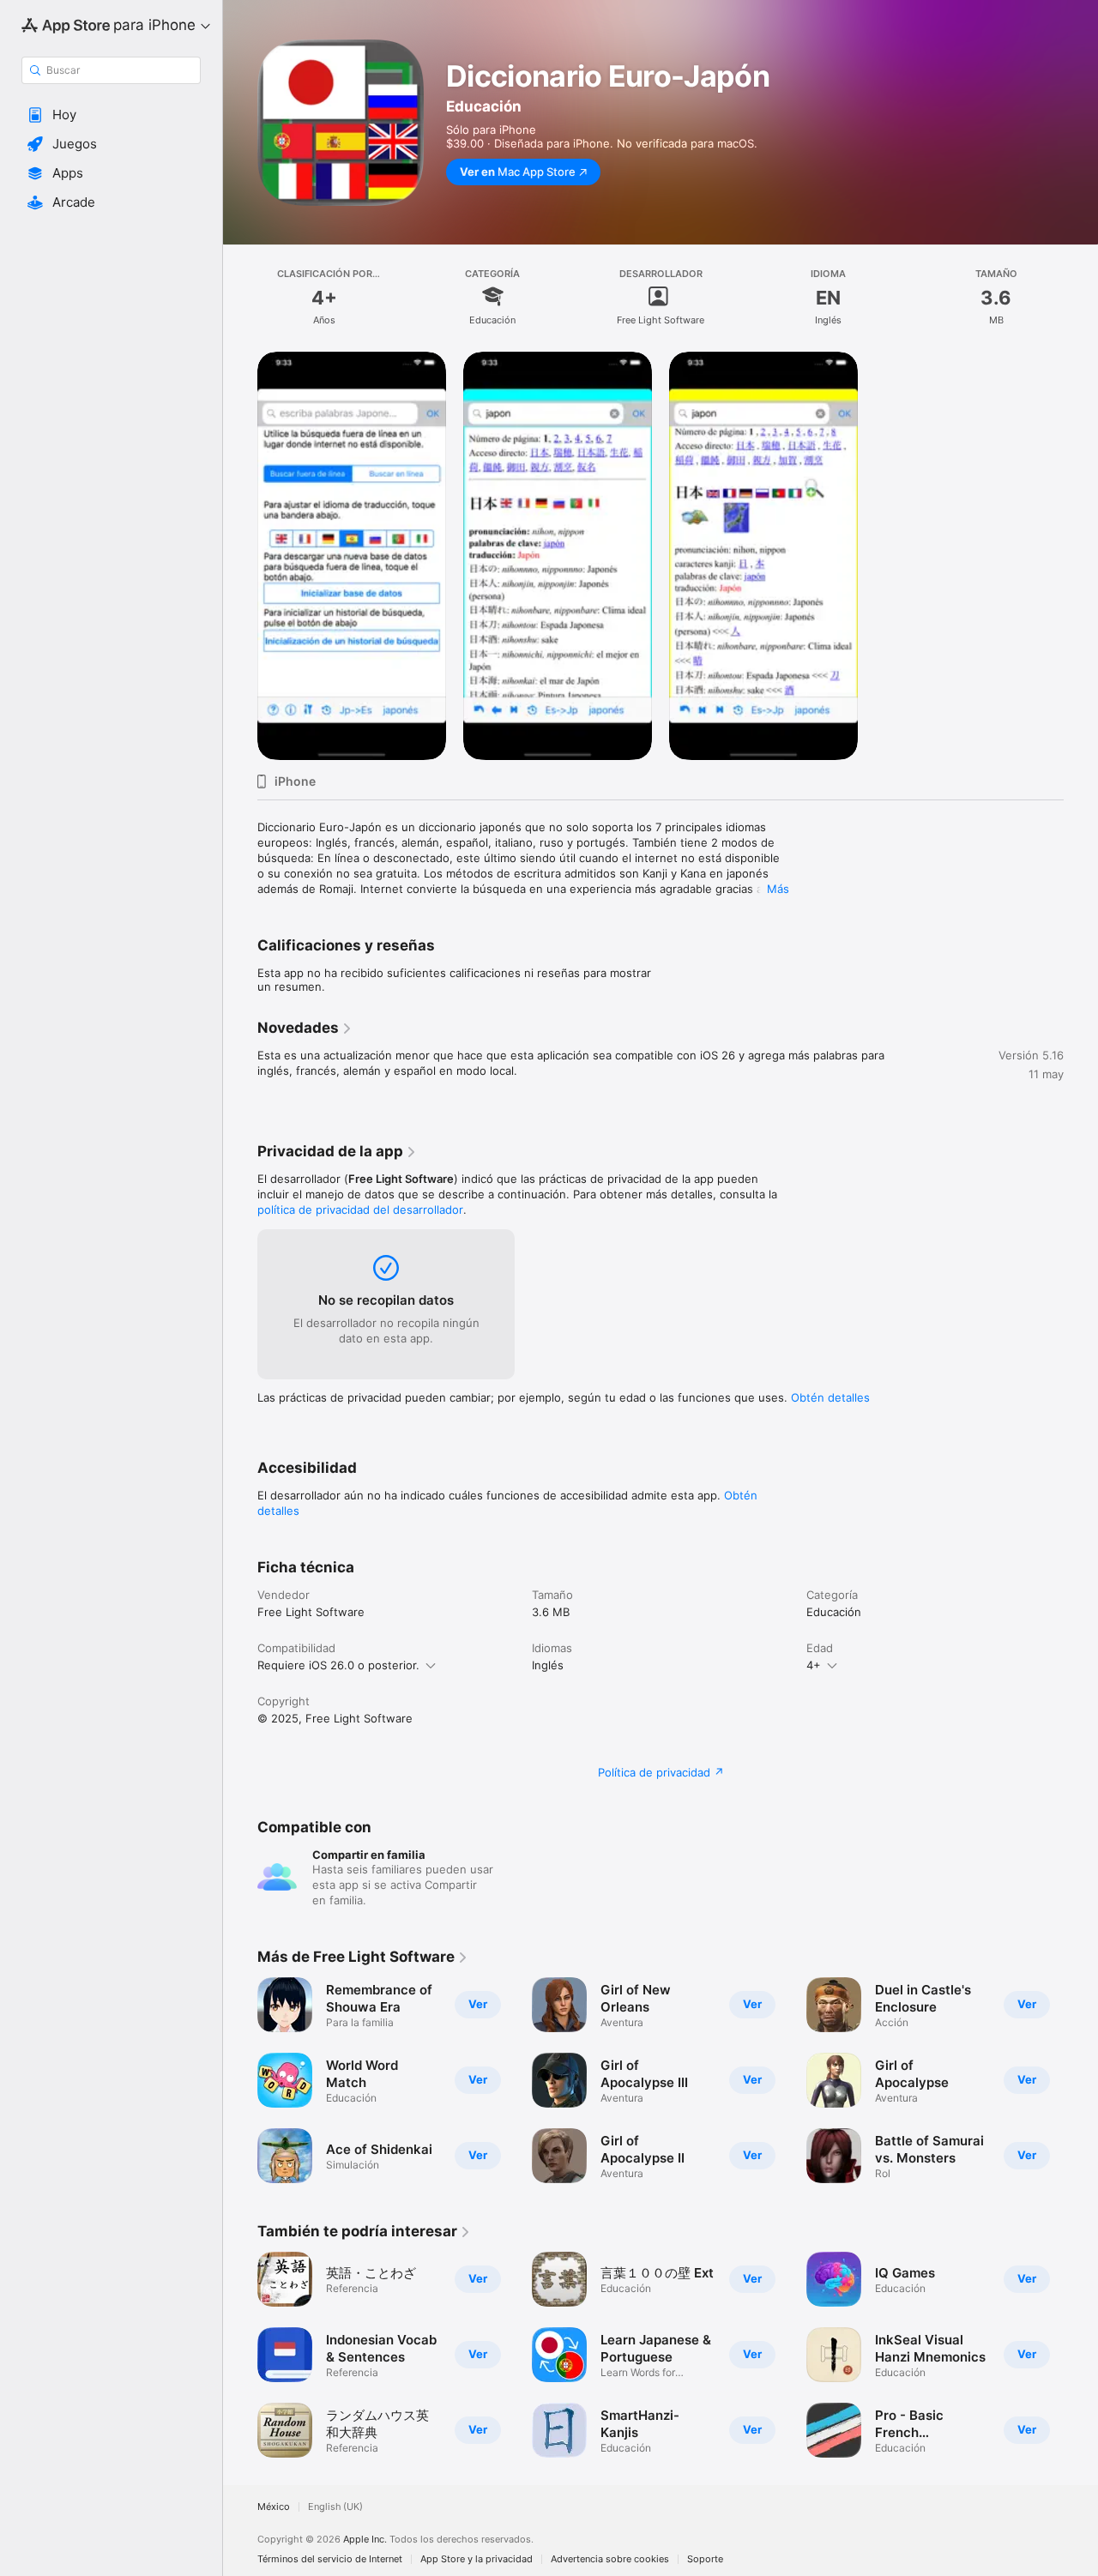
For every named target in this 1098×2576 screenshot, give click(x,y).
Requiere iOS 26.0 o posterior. (338, 1665)
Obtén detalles (830, 1397)
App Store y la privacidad (477, 2559)
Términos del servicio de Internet (330, 2559)
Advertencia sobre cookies (610, 2559)
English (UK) (335, 2507)
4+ (814, 1665)
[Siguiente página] (1081, 2355)
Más (778, 889)
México (274, 2507)
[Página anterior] (240, 2355)
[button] (111, 115)
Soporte (705, 2559)
